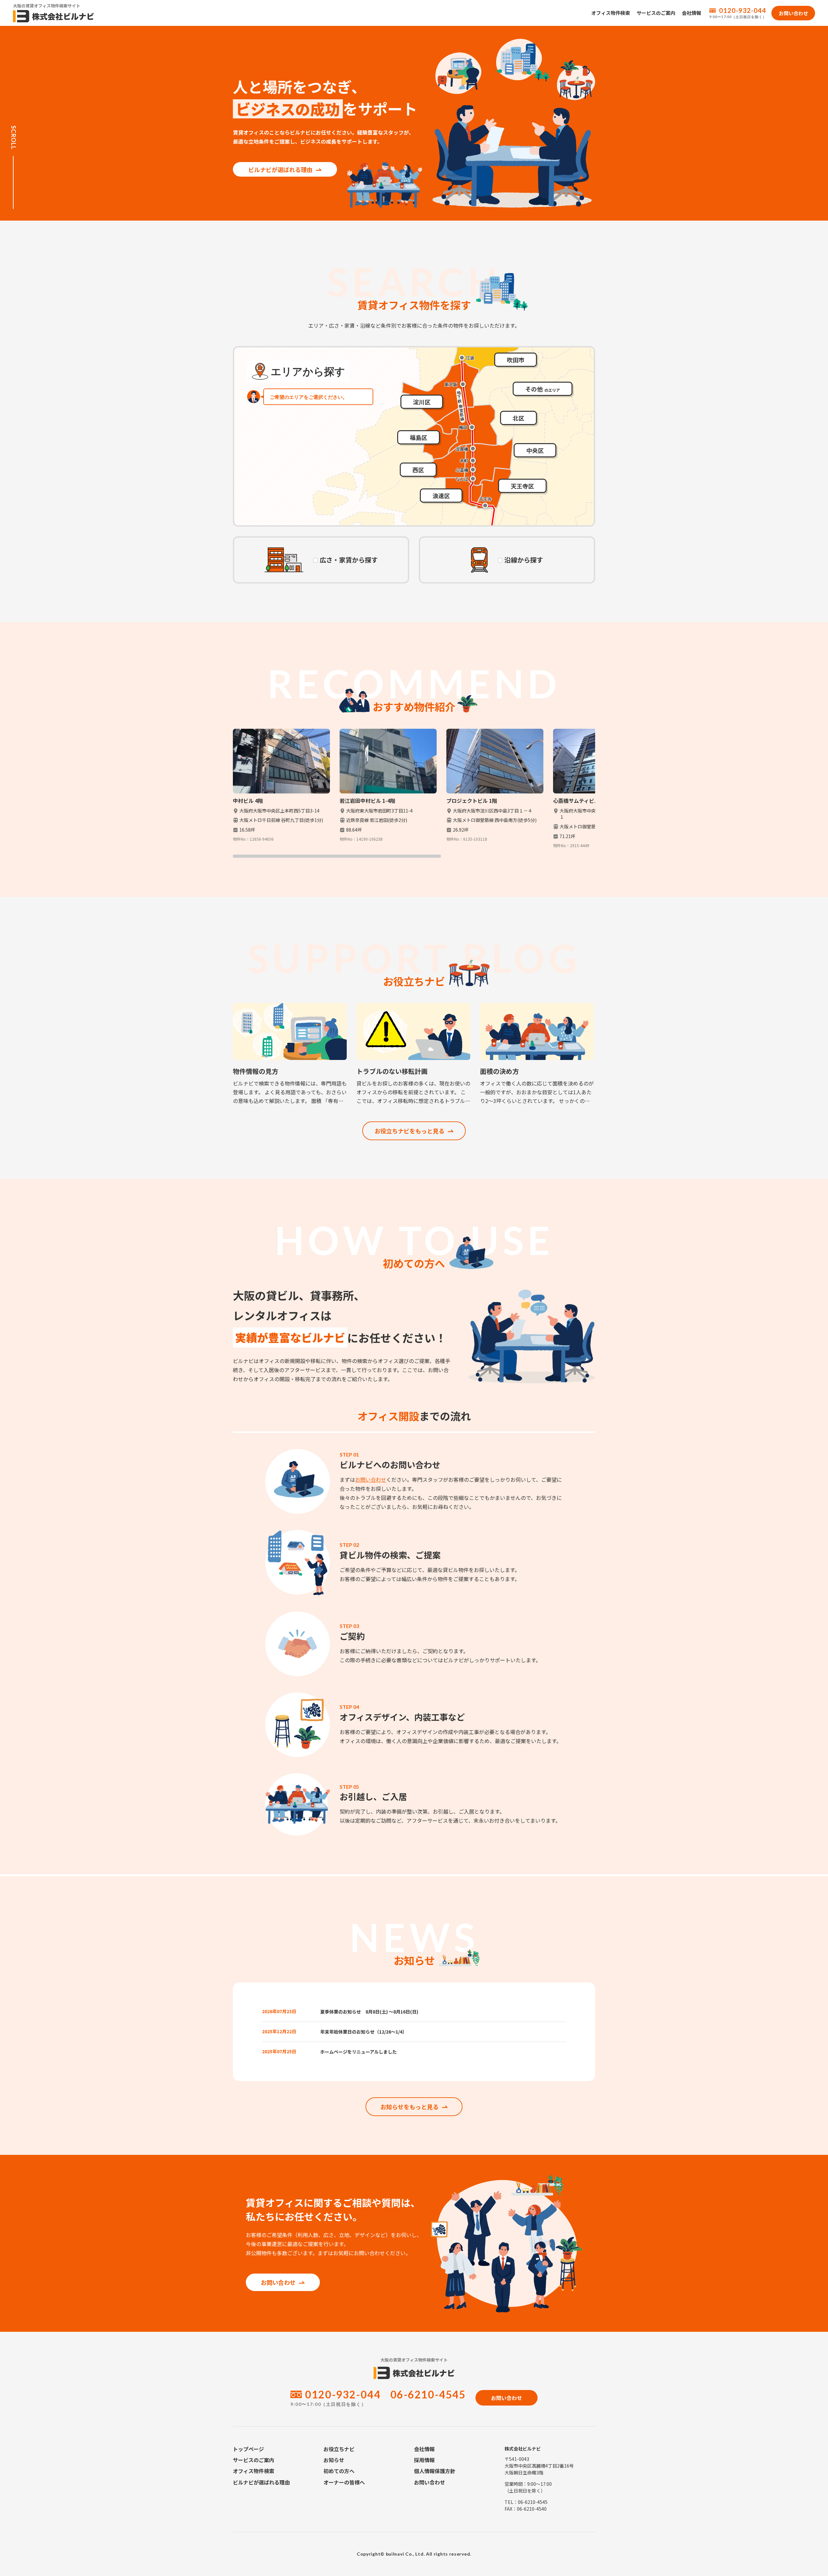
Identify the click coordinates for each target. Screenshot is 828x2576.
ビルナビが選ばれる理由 (280, 169)
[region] (414, 793)
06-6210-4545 (428, 2394)
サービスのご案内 (656, 13)
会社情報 (692, 13)
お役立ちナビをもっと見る (409, 1131)
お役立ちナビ (339, 2449)
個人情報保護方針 (435, 2471)
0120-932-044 (743, 10)
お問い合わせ (371, 1479)
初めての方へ (339, 2471)
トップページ (248, 2449)
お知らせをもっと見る (409, 2107)
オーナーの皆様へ (344, 2482)
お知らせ (334, 2460)
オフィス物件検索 (611, 13)
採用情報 (424, 2460)
